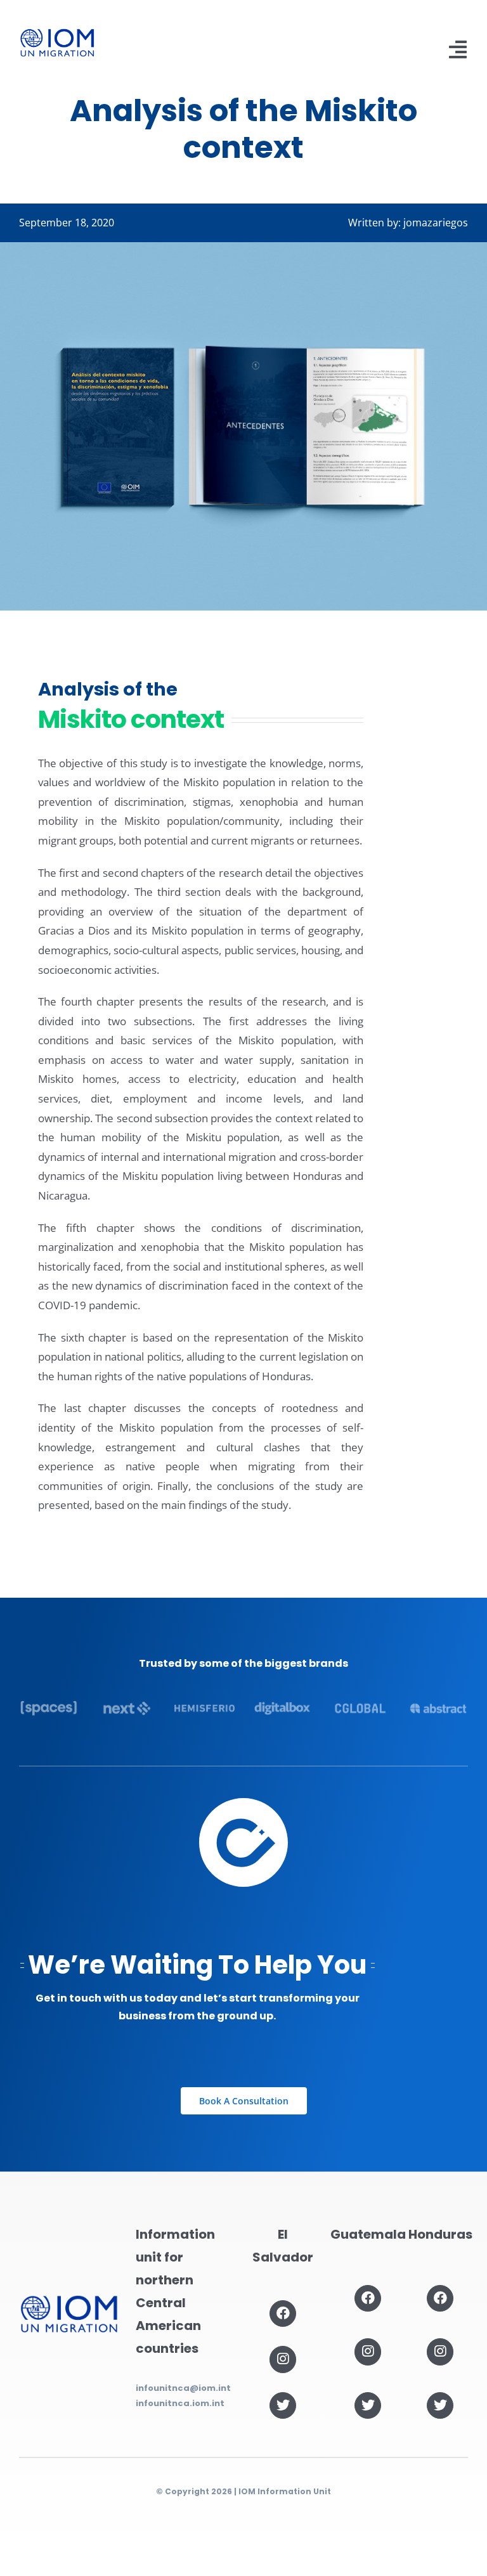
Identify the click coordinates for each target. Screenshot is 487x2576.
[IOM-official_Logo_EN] (57, 34)
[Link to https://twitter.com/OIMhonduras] (440, 2405)
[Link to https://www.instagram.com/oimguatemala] (368, 2352)
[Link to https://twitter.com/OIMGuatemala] (368, 2405)
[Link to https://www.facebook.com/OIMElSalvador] (283, 2314)
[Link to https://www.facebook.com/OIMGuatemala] (368, 2298)
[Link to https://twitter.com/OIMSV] (283, 2405)
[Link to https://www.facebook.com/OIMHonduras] (440, 2298)
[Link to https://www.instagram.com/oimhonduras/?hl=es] (440, 2352)
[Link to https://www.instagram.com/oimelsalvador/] (283, 2359)
